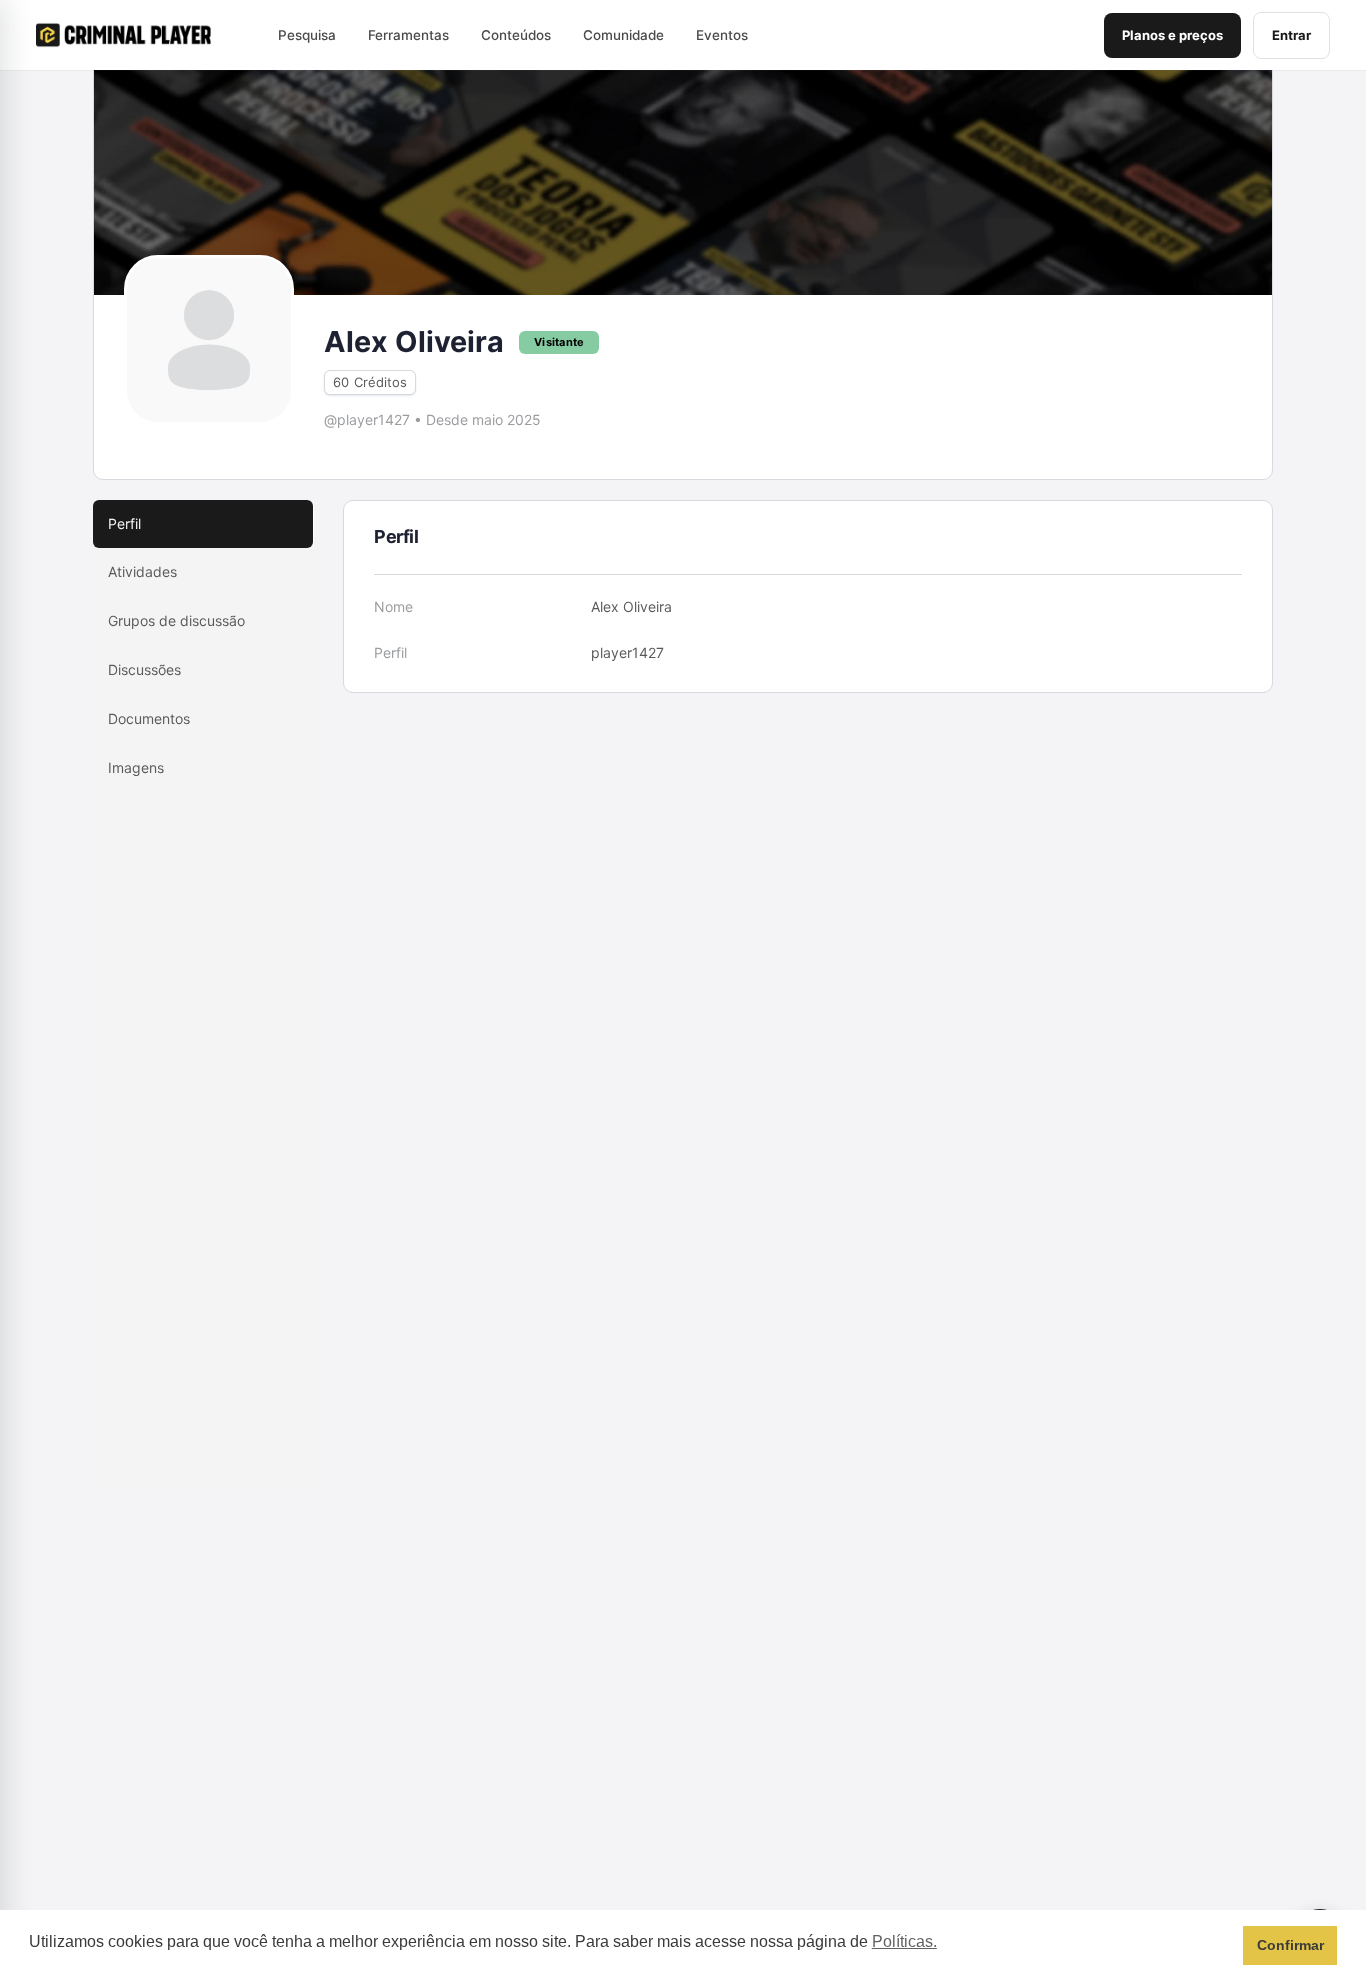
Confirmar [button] (1290, 1945)
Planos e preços (1172, 35)
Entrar (1291, 35)
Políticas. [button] (904, 1941)
